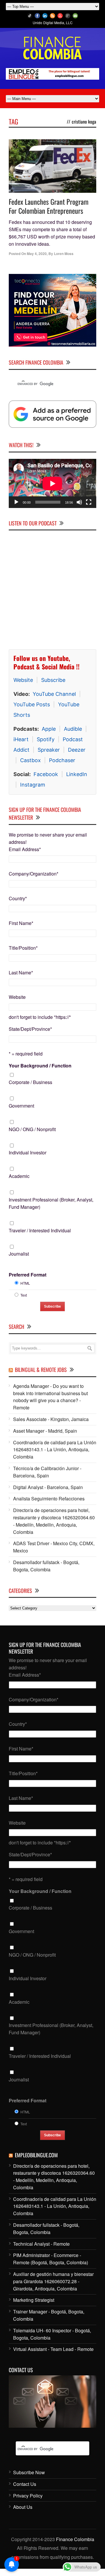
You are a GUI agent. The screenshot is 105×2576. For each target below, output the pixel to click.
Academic (19, 1176)
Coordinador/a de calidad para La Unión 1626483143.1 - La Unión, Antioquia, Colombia (55, 1450)
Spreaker (49, 750)
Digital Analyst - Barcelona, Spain (48, 1487)
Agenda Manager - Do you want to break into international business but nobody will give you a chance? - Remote (50, 1397)
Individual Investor (28, 1152)
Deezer (77, 750)
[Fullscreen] (89, 502)
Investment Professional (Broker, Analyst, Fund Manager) (51, 1203)
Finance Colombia (75, 2539)
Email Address (25, 849)
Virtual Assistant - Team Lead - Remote (53, 2349)
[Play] (16, 502)
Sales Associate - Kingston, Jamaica (51, 1419)
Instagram (33, 785)
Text (24, 1295)
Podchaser (62, 760)
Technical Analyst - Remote (41, 2244)
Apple (49, 729)
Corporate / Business (30, 1082)
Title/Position (23, 948)
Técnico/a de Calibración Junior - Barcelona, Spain (47, 1472)
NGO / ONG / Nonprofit (32, 1129)
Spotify (46, 739)
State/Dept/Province (30, 1029)
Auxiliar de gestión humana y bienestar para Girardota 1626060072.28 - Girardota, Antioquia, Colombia (53, 2281)
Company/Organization (34, 874)
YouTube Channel (54, 694)
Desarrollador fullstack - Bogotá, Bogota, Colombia (46, 1566)
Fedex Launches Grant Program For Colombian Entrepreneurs (49, 206)
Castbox (30, 760)
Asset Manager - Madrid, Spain (45, 1431)
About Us (23, 2507)
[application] (52, 483)
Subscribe (53, 680)
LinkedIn (77, 774)
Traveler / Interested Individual (40, 1230)
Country (18, 898)
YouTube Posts (32, 704)
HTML (25, 1283)
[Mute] (79, 502)
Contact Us (25, 2484)
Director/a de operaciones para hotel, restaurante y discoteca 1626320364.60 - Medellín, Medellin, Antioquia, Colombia (54, 1521)
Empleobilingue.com (36, 2155)
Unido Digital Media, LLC (53, 23)
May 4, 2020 (37, 254)
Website (23, 680)
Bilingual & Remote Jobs (41, 1370)
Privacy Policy (28, 2496)
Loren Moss (64, 254)
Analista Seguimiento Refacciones (49, 1499)
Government (21, 1106)
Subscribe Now (29, 2472)
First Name (21, 923)
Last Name (21, 973)
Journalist (19, 1254)
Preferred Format (28, 1275)
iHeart (21, 739)
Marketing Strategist (34, 2300)
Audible (73, 729)
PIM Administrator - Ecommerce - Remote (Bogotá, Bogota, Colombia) (51, 2259)
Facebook (46, 774)
